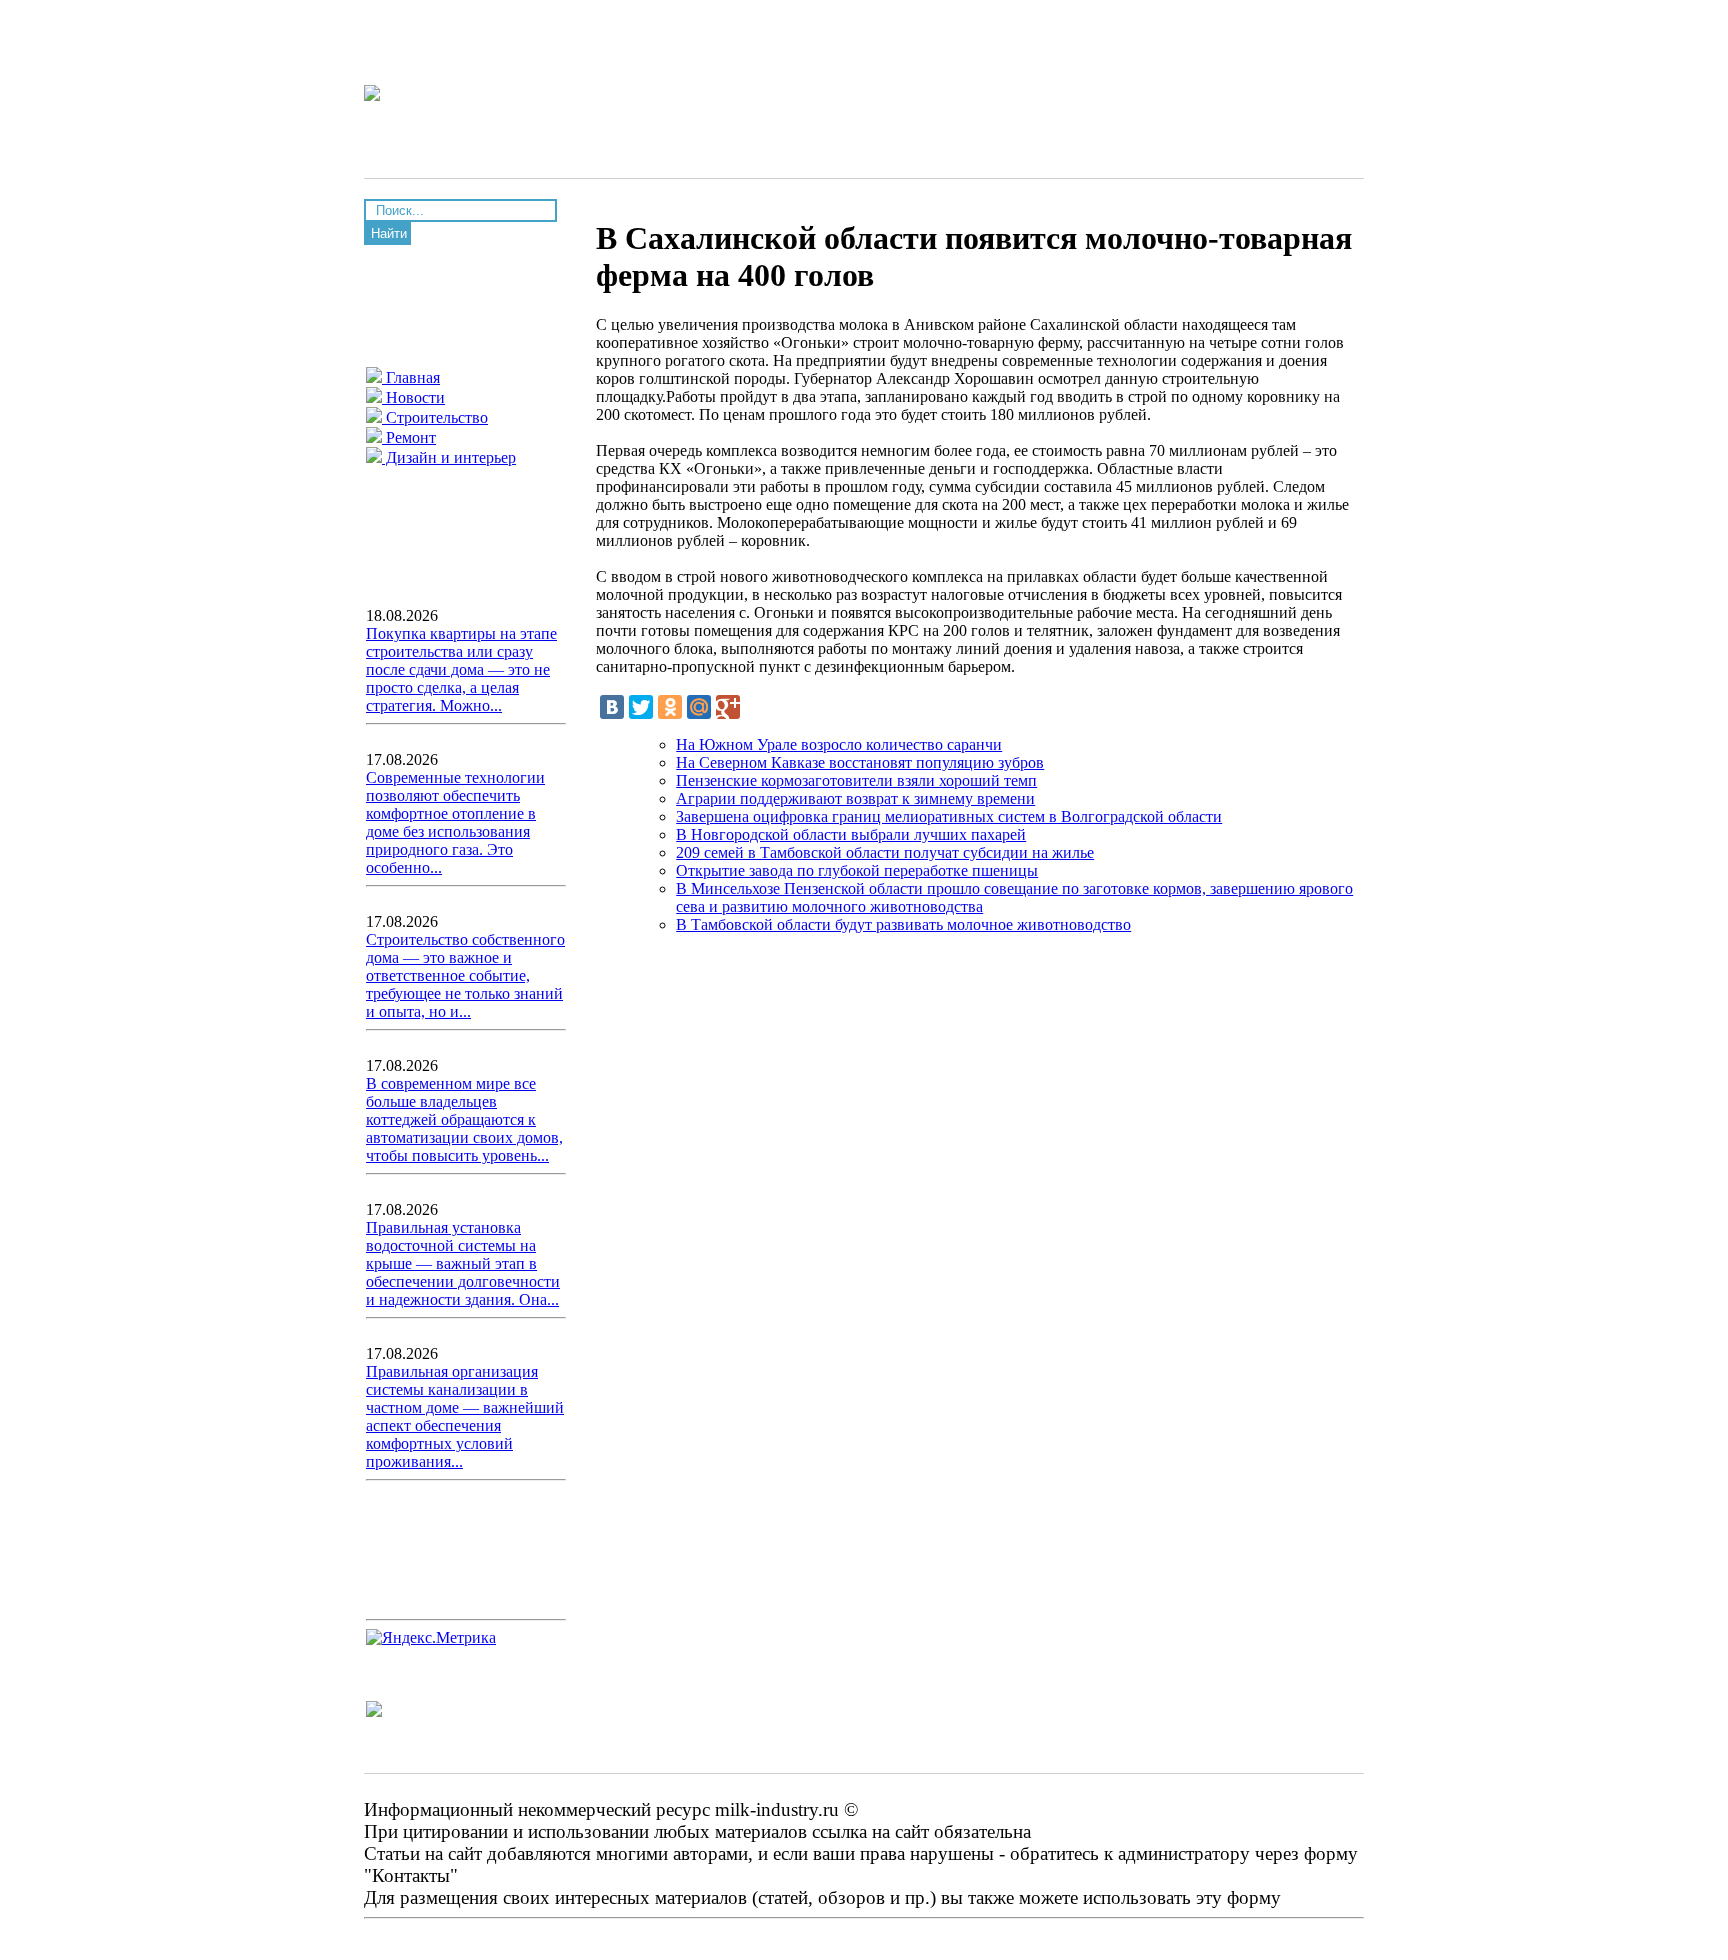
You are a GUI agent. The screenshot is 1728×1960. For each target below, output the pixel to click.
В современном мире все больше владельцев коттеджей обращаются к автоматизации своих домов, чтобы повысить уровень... (464, 1119)
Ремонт (409, 437)
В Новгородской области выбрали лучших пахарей (851, 834)
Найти (389, 233)
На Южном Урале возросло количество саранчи (839, 744)
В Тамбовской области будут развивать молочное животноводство (903, 924)
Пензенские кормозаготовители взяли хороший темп (856, 780)
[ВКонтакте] (612, 707)
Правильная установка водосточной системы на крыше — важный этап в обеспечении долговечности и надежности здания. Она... (463, 1263)
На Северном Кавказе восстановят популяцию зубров (860, 762)
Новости (413, 397)
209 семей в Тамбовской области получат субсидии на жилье (885, 852)
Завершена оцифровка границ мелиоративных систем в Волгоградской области (949, 816)
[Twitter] (641, 707)
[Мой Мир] (699, 707)
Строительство (435, 417)
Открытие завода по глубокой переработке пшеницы (857, 870)
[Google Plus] (728, 707)
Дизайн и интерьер (449, 457)
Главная (411, 377)
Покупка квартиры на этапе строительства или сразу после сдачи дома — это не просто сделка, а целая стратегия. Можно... (461, 669)
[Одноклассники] (670, 707)
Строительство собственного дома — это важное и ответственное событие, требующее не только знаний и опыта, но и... (465, 975)
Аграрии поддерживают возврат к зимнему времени (855, 798)
